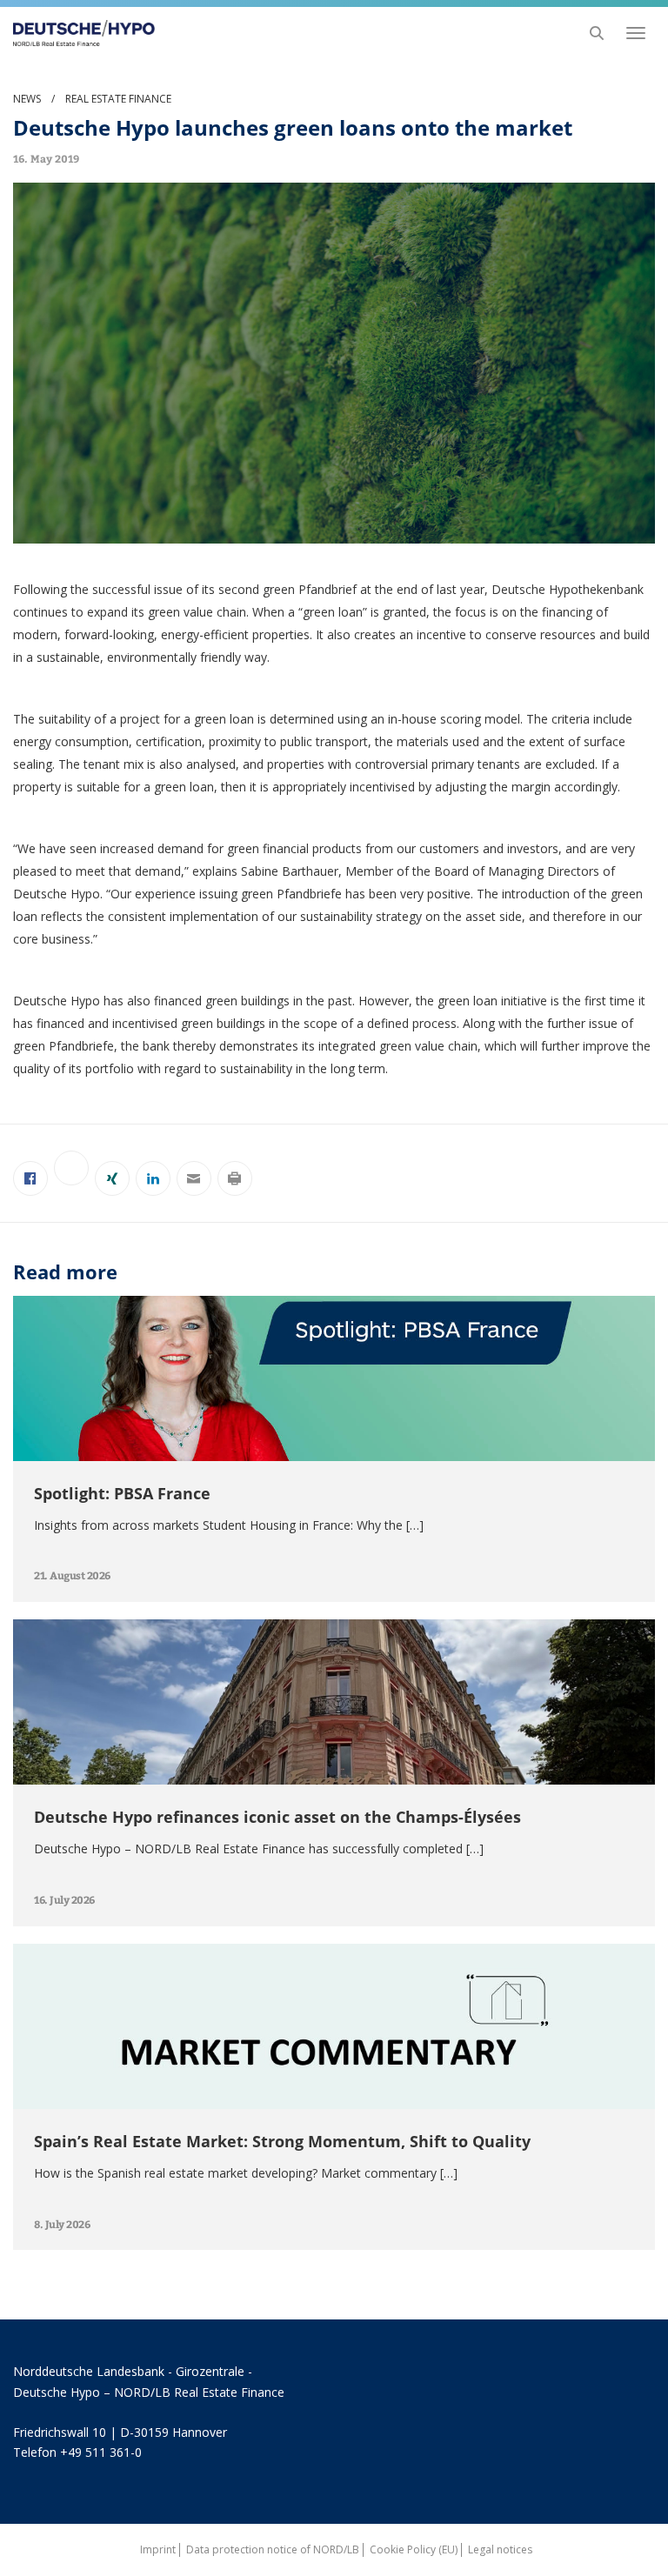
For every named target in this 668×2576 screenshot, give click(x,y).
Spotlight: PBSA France (122, 1493)
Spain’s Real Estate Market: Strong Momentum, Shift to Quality (282, 2141)
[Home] (79, 33)
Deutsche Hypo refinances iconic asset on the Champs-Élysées (277, 1817)
